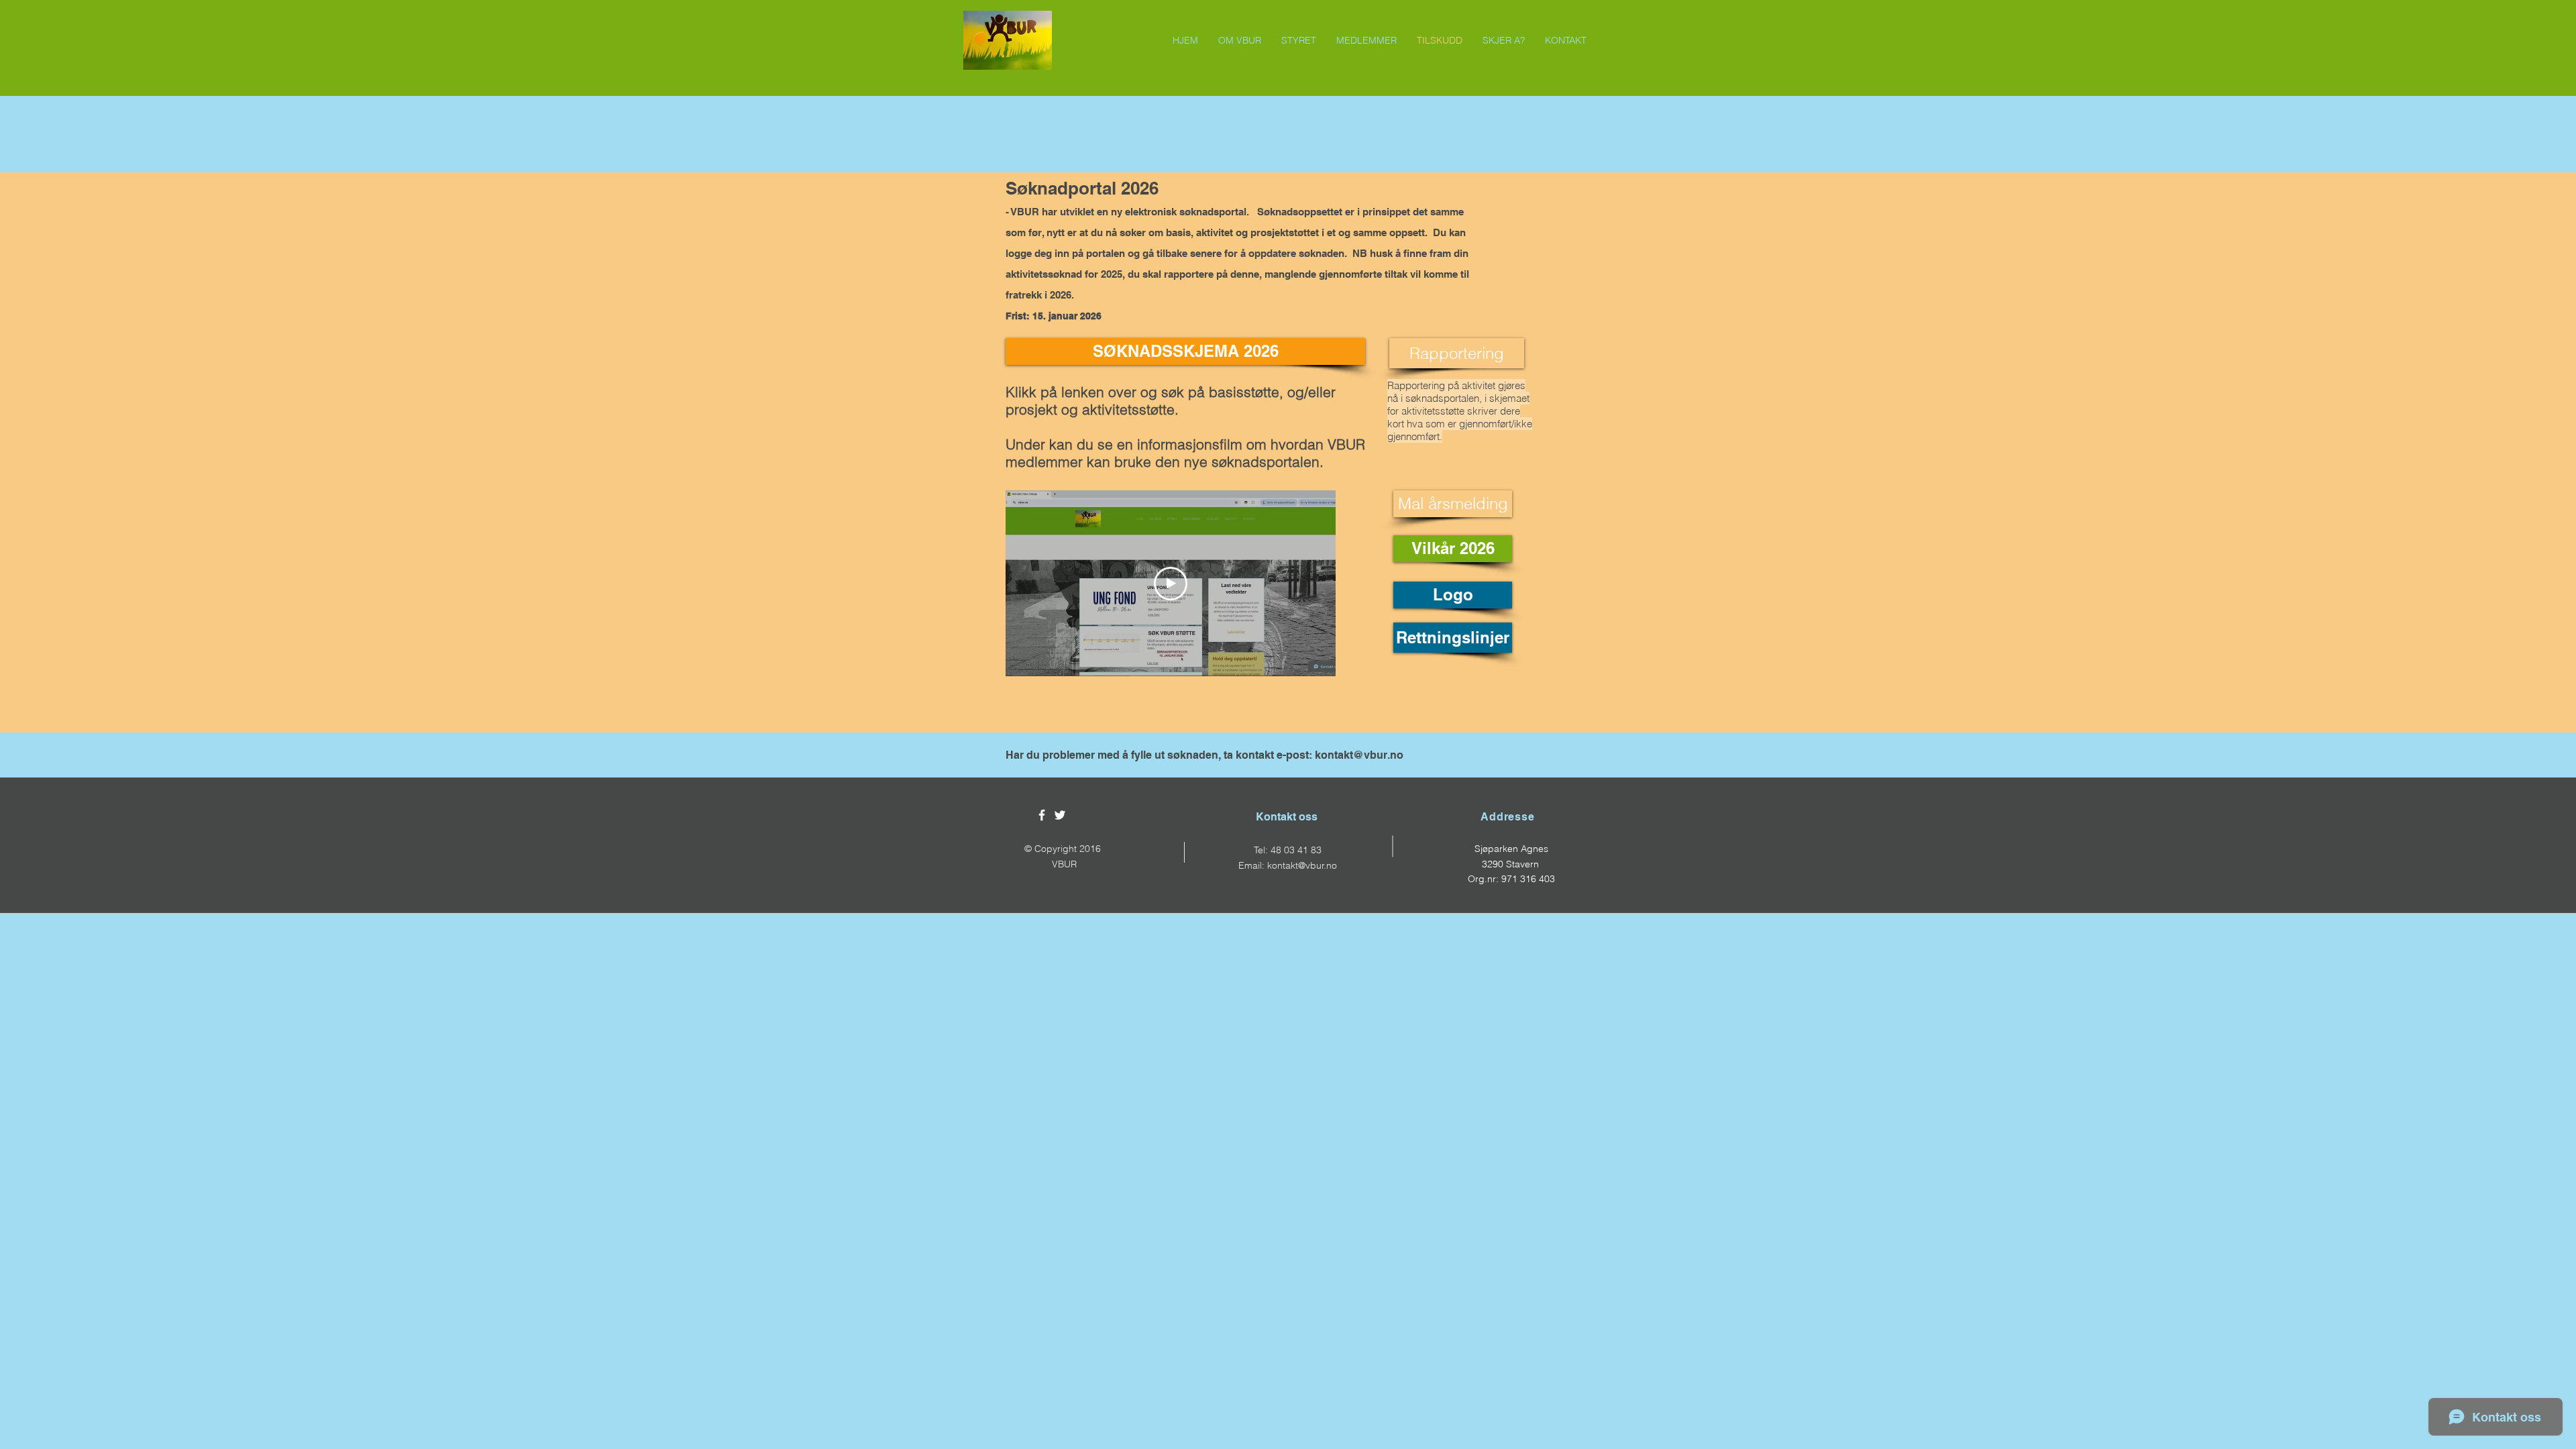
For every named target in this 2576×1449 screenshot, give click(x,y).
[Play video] (1171, 584)
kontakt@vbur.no (1359, 755)
